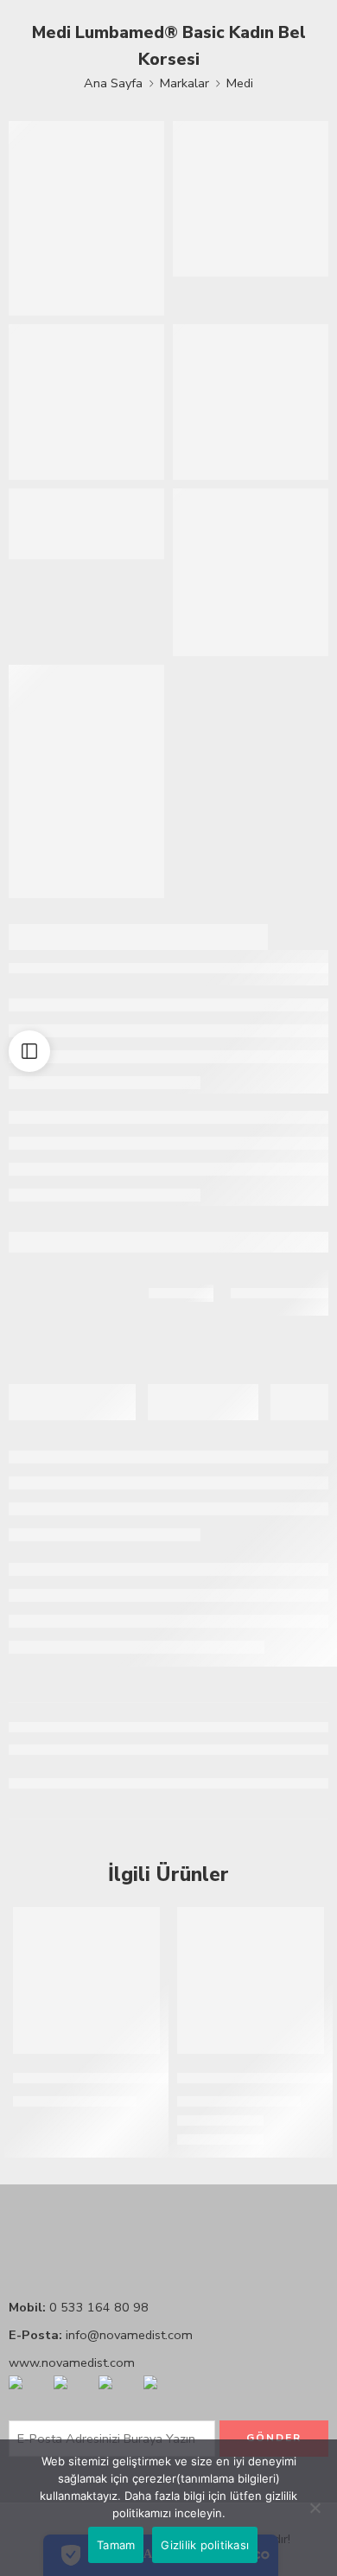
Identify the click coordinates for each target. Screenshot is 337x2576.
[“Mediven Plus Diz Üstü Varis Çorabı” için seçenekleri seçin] (300, 2052)
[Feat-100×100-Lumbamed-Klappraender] (86, 402)
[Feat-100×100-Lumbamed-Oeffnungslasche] (251, 402)
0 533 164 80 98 (99, 2307)
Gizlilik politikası (205, 2545)
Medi (240, 83)
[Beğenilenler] (143, 1924)
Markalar (184, 83)
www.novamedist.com (72, 2362)
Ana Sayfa (113, 83)
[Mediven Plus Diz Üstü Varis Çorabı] (251, 1980)
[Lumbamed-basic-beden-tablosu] (86, 524)
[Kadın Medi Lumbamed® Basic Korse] (86, 218)
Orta (193, 2142)
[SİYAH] (185, 2123)
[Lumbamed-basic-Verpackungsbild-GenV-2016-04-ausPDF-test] (251, 572)
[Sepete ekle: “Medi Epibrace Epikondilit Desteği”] (136, 2052)
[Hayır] (315, 2508)
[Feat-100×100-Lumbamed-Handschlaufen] (251, 199)
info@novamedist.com (129, 2335)
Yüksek (237, 2142)
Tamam (116, 2545)
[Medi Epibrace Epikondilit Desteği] (86, 1980)
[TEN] (205, 2123)
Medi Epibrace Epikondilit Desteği (122, 2078)
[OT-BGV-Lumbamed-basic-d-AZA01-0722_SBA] (86, 781)
